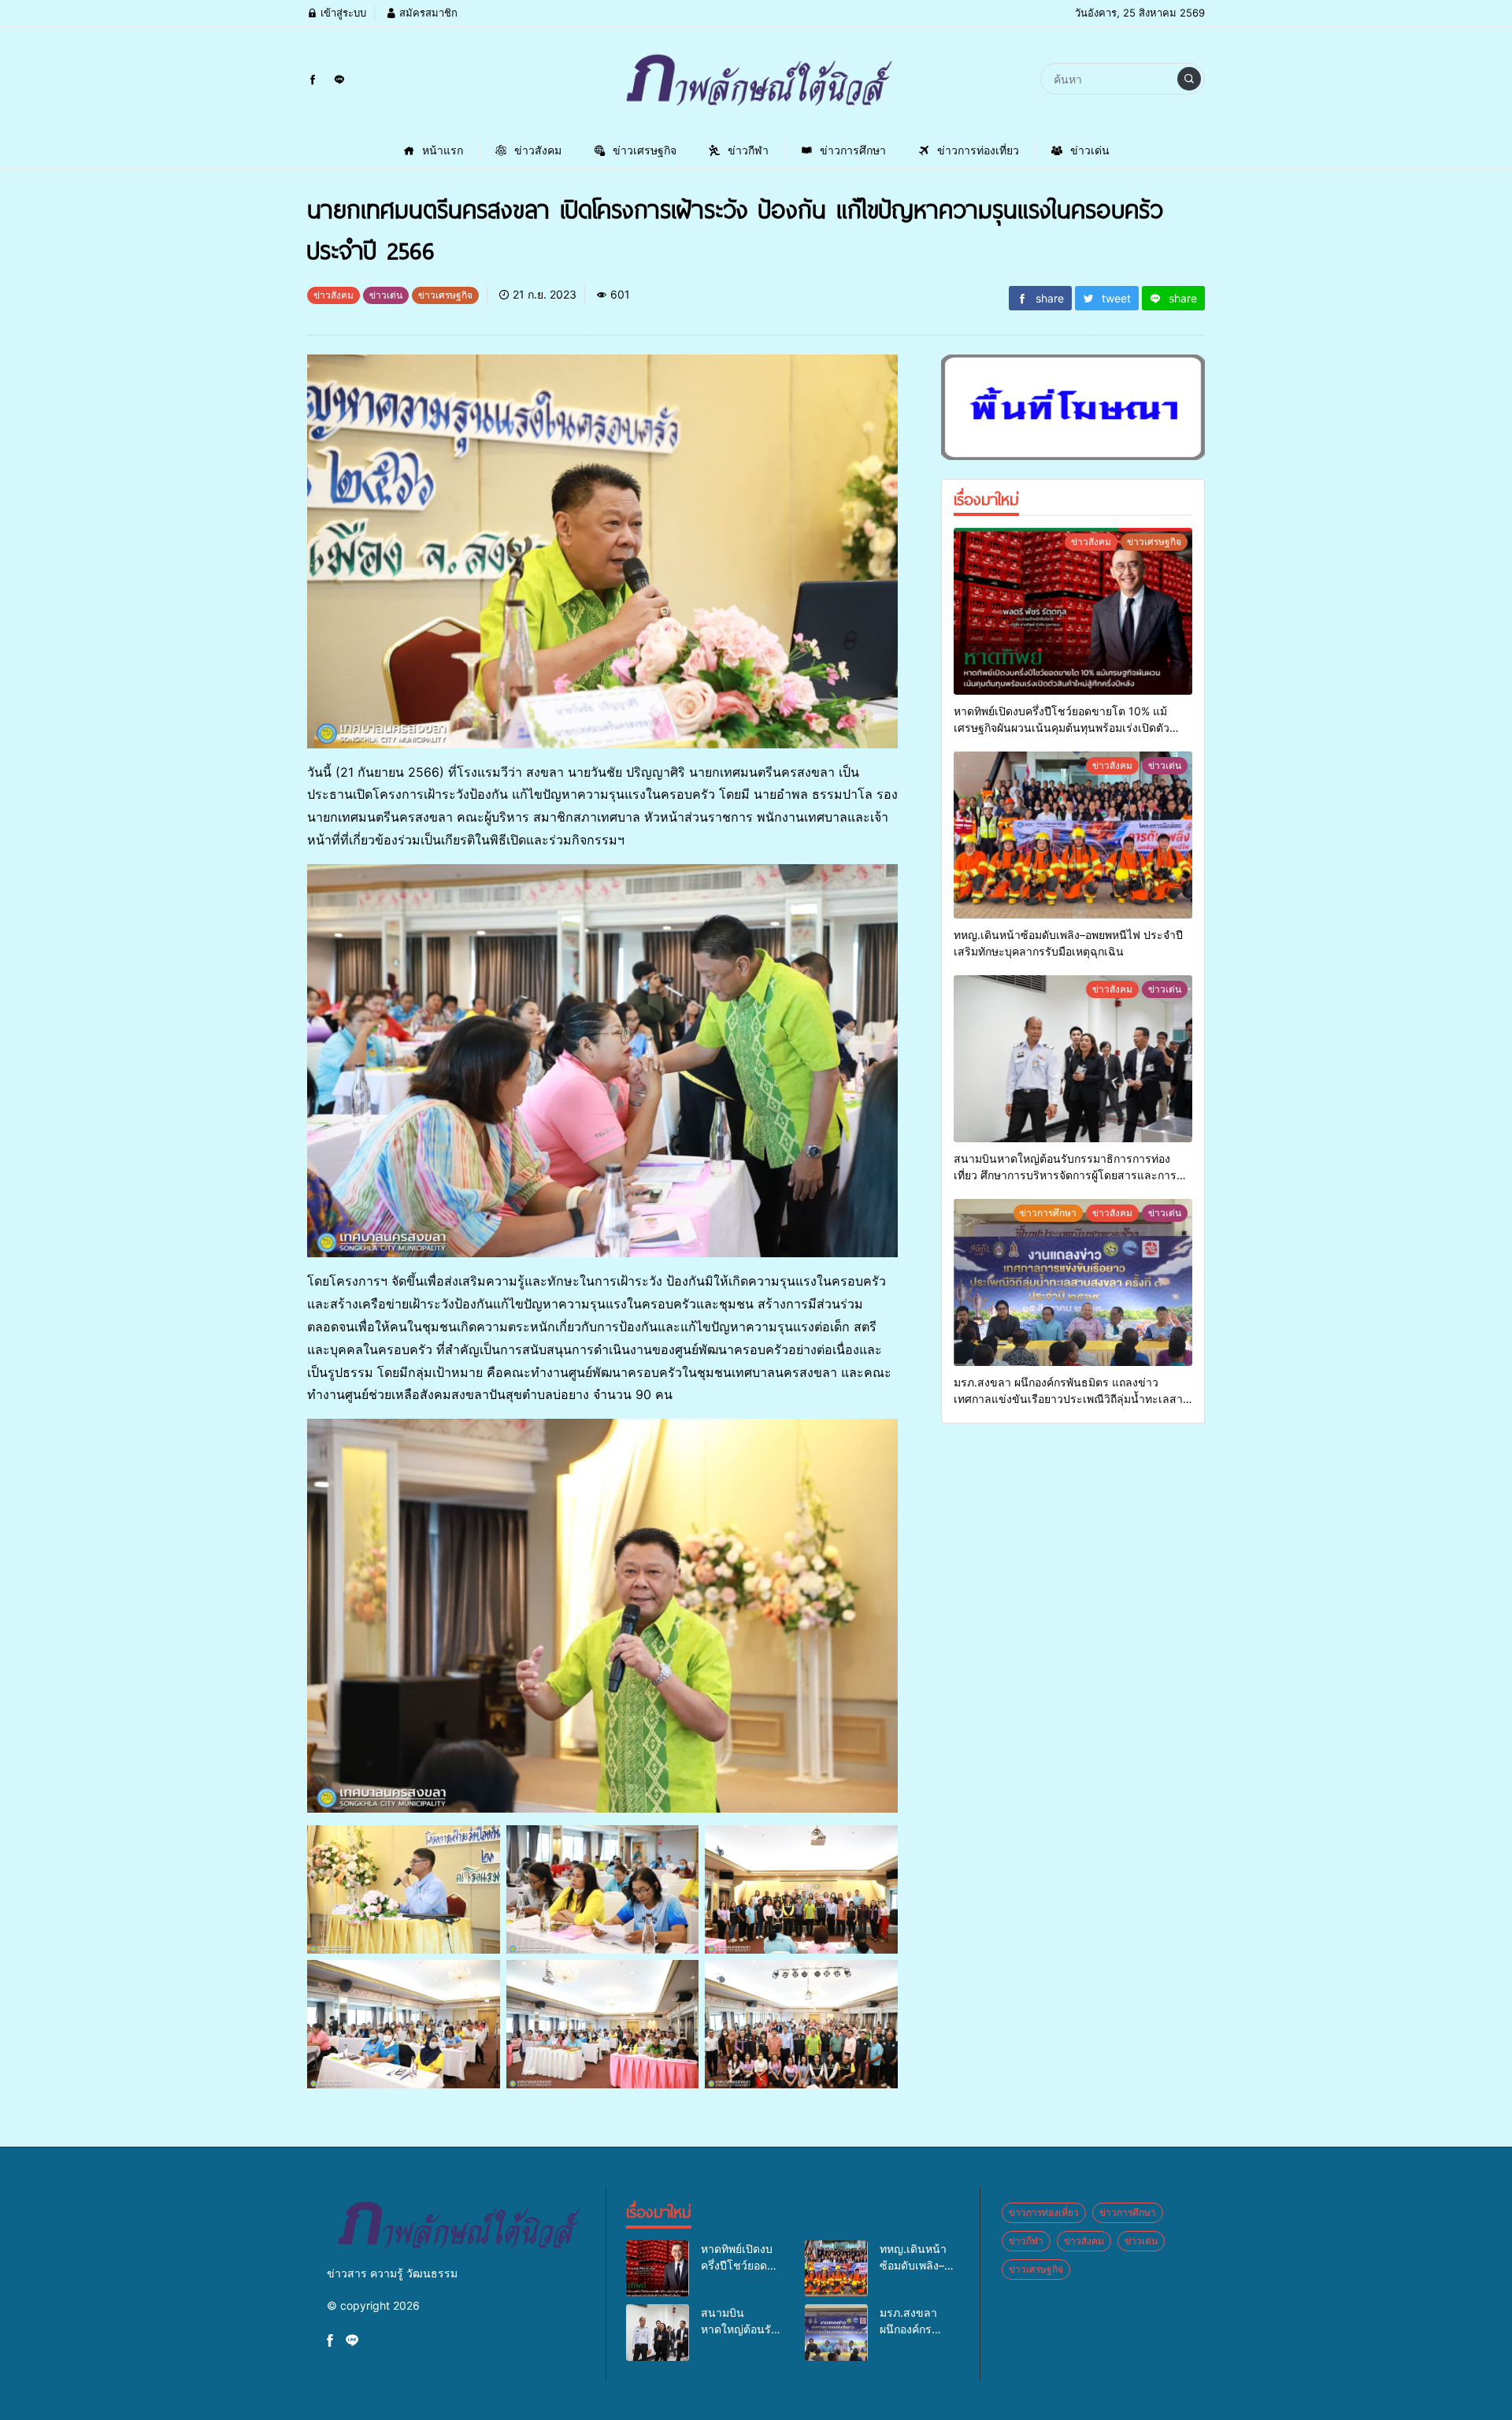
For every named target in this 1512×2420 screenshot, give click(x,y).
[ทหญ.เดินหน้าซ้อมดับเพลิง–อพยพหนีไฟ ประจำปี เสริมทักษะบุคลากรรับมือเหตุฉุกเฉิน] (1073, 835)
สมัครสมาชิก (427, 13)
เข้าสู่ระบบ (342, 13)
